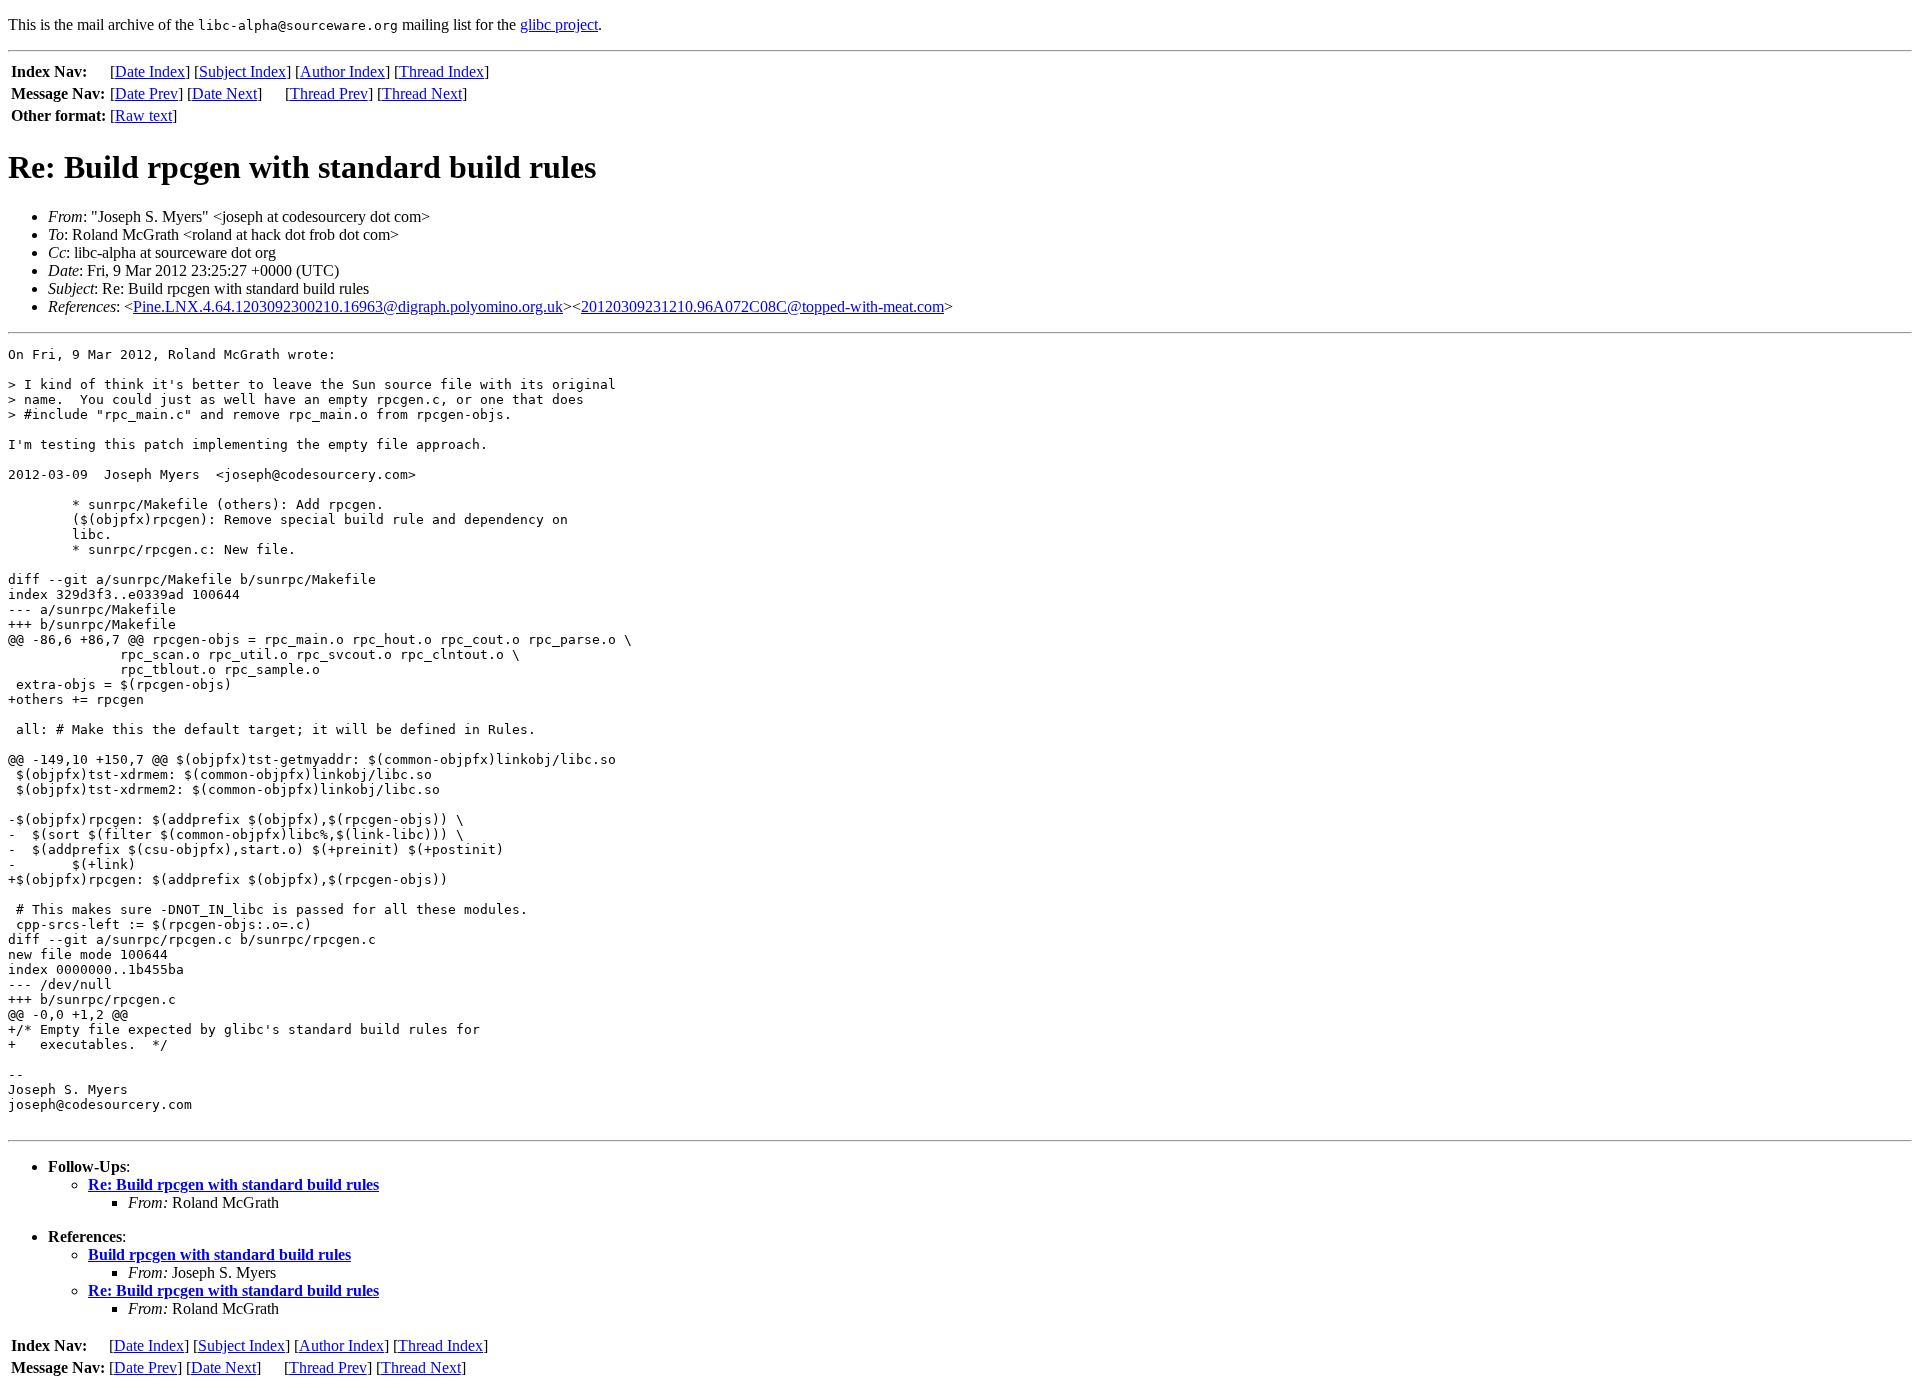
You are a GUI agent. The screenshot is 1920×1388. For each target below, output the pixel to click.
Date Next (224, 93)
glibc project (559, 24)
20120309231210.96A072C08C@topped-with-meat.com (762, 306)
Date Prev (146, 93)
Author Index (342, 71)
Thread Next (422, 93)
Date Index (150, 71)
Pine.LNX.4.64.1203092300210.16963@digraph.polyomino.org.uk (348, 306)
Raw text (143, 115)
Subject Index (242, 71)
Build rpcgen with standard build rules (219, 1254)
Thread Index (441, 71)
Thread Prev (329, 93)
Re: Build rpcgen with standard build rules (233, 1184)
